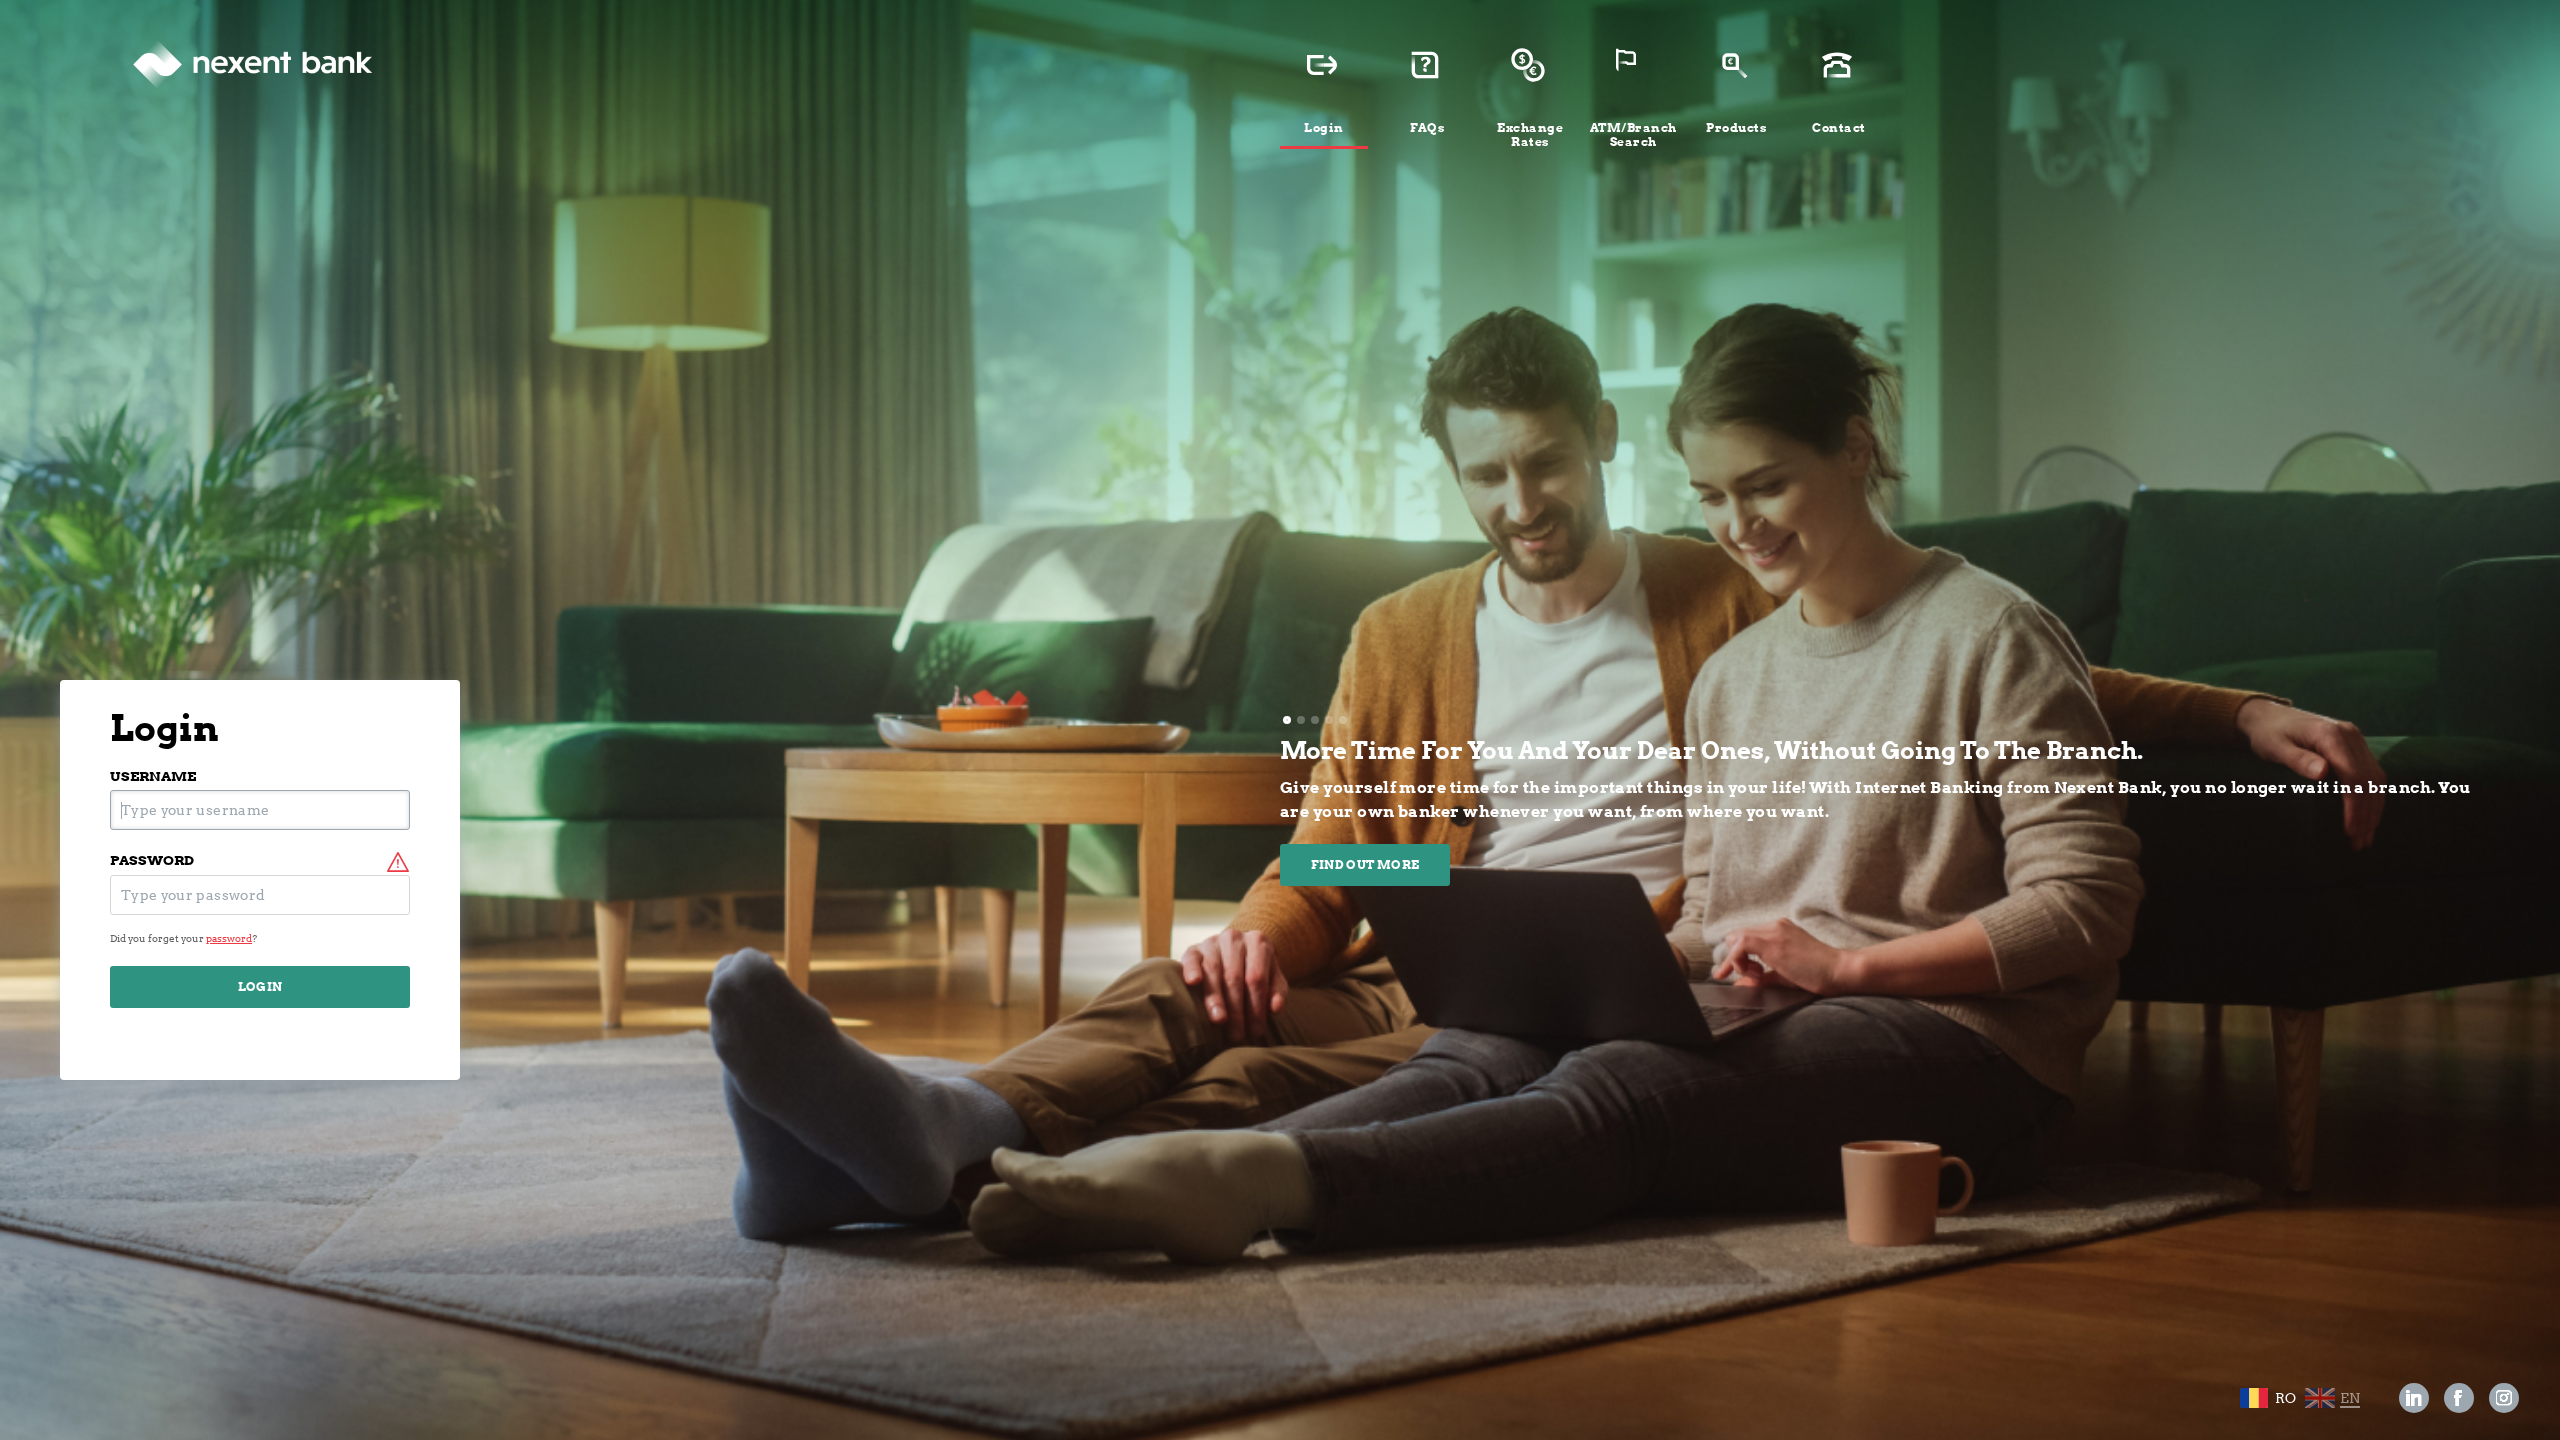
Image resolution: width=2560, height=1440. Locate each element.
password (152, 860)
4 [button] (1329, 720)
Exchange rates (1530, 134)
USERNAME (153, 776)
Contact (1839, 127)
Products (1736, 127)
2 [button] (1301, 720)
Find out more (1365, 864)
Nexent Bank (252, 65)
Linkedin (2414, 1398)
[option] (1880, 811)
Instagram (2504, 1398)
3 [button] (1315, 720)
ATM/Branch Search (1633, 134)
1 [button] (1287, 720)
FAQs (1427, 127)
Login (1324, 127)
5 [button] (1343, 720)
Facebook (2459, 1398)
